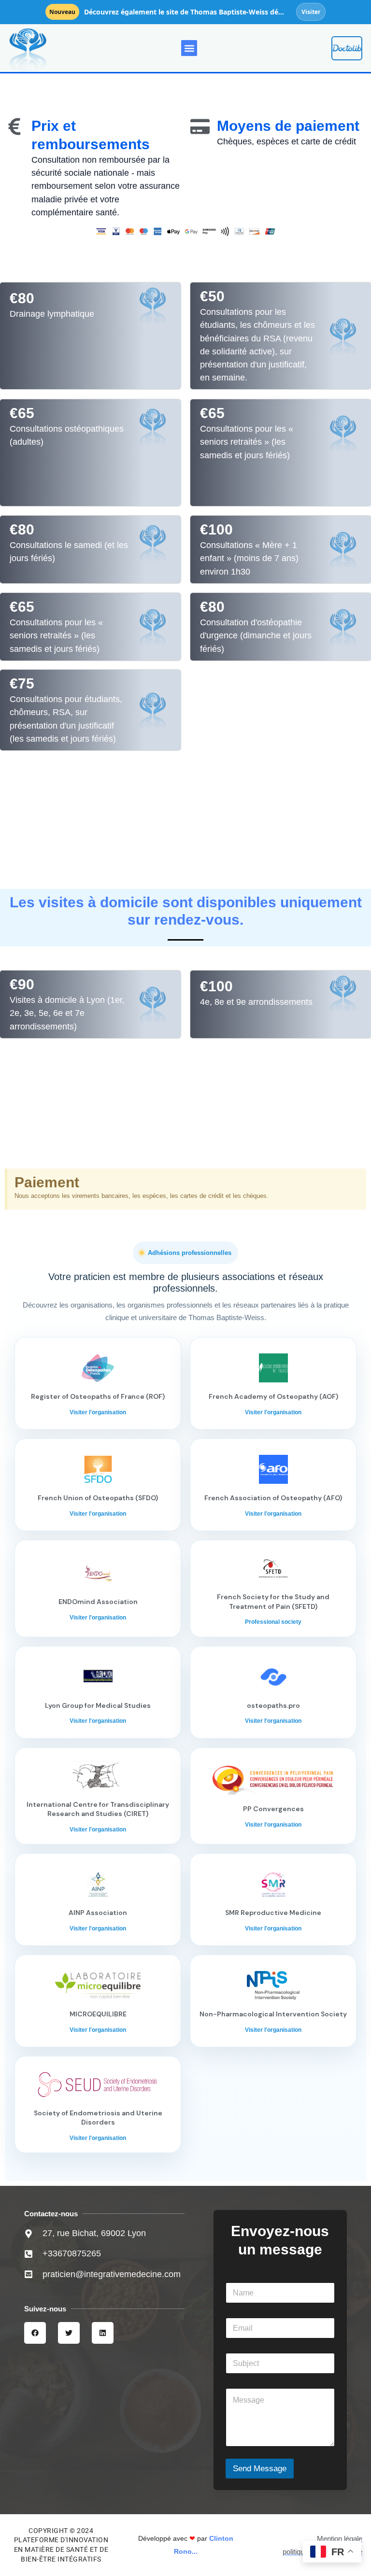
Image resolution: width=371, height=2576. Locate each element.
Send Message (260, 2469)
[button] (189, 48)
